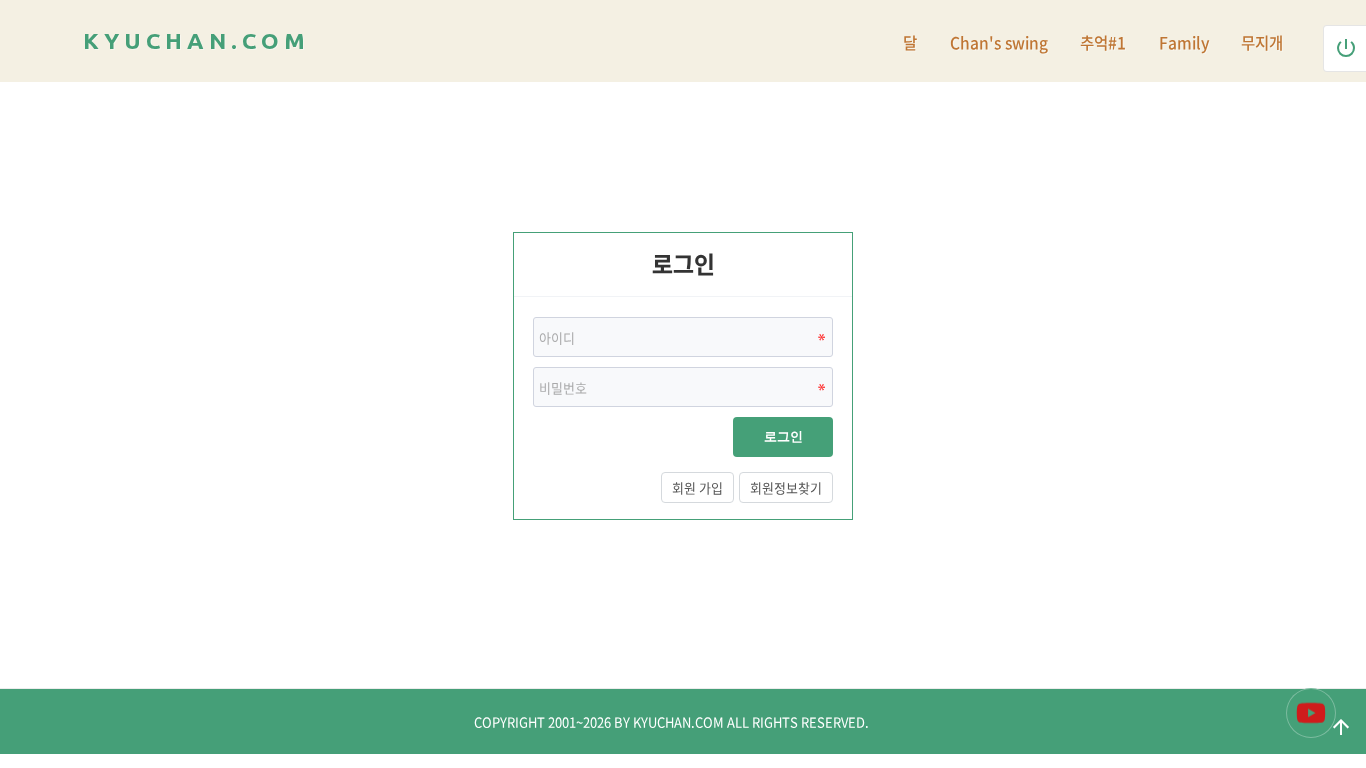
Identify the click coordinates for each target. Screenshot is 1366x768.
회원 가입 (697, 487)
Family (1184, 42)
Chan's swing (999, 42)
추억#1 (1103, 42)
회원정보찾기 (786, 487)
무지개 (1262, 42)
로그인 (783, 436)
